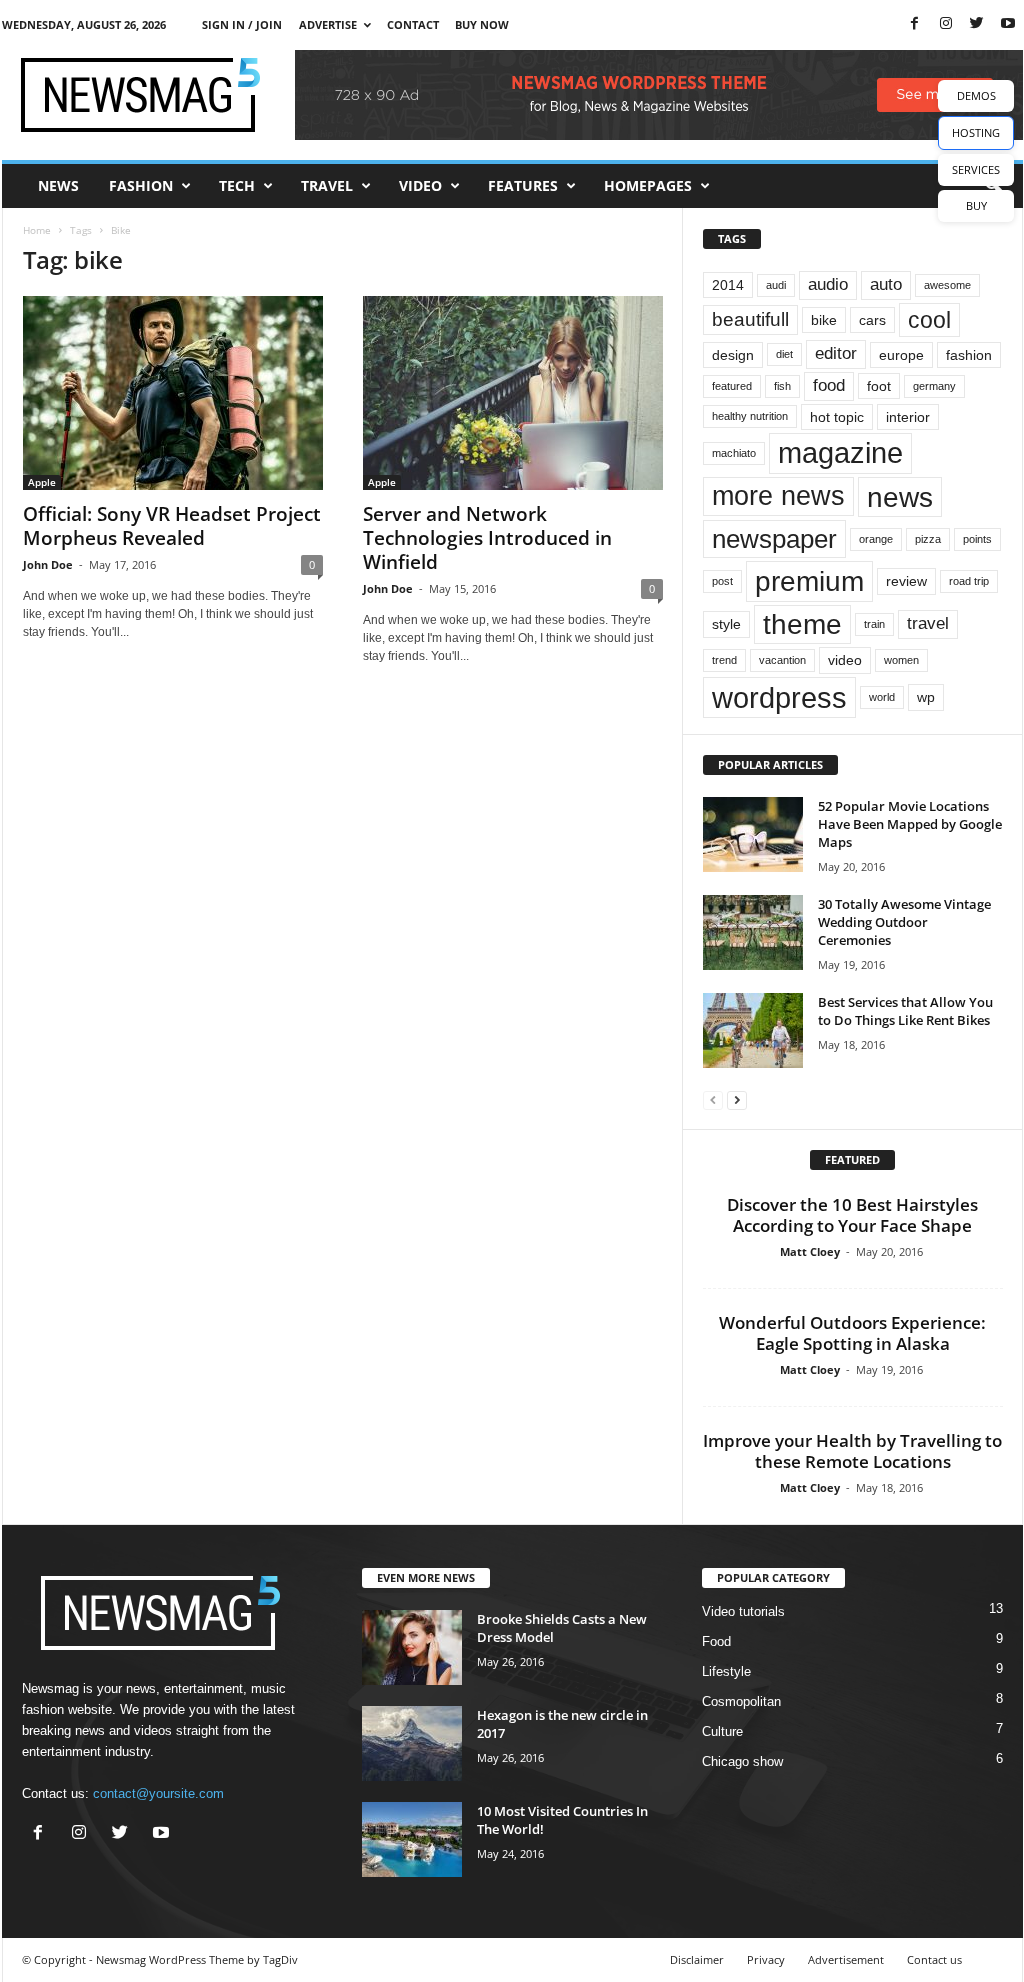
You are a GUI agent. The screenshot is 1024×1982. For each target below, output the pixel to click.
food (829, 385)
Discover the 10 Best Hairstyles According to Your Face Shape (852, 1215)
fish (782, 386)
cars (872, 320)
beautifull (750, 319)
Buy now (482, 24)
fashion (969, 355)
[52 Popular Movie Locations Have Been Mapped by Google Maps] (753, 834)
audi (776, 285)
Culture (722, 1731)
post (722, 581)
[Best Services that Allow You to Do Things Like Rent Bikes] (753, 1030)
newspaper (774, 539)
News (58, 185)
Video (420, 185)
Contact (413, 24)
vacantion (782, 660)
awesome (947, 285)
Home (37, 230)
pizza (928, 539)
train (874, 624)
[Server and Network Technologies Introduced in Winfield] (513, 393)
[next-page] (737, 1099)
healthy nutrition (750, 416)
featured (732, 386)
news (900, 497)
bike (824, 320)
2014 (728, 285)
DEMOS (976, 95)
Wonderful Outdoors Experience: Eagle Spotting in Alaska (852, 1333)
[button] (993, 186)
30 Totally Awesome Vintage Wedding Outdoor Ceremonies (904, 922)
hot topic (837, 417)
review (906, 581)
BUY (976, 205)
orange (876, 539)
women (901, 660)
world (882, 697)
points (977, 539)
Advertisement (846, 1959)
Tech (237, 185)
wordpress (779, 697)
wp (926, 697)
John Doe (48, 564)
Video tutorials (743, 1611)
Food (716, 1641)
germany (934, 386)
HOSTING (976, 132)
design (733, 355)
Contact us (934, 1959)
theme (802, 624)
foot (879, 386)
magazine (840, 453)
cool (929, 320)
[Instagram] (946, 24)
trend (724, 660)
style (726, 624)
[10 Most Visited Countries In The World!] (412, 1839)
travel (928, 623)
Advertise (328, 24)
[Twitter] (977, 24)
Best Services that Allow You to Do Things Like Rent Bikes (905, 1011)
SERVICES (976, 169)
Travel (327, 185)
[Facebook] (915, 24)
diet (784, 354)
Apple (42, 482)
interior (908, 417)
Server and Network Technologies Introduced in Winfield (487, 538)
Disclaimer (697, 1959)
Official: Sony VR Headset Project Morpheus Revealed (172, 526)
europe (901, 355)
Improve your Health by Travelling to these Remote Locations (852, 1451)
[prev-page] (713, 1099)
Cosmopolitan (741, 1701)
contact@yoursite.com (158, 1793)
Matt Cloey (810, 1251)
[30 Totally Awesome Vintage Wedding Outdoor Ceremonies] (753, 932)
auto (886, 284)
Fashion (141, 185)
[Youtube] (1008, 24)
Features (523, 185)
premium (809, 581)
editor (836, 353)
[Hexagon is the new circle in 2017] (412, 1743)
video (845, 660)
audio (828, 284)
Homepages (648, 185)
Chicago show (742, 1761)
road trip (969, 581)
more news (778, 496)
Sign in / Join (242, 24)
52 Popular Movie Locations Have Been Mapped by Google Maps (910, 824)
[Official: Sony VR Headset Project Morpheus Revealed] (173, 393)
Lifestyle (726, 1671)
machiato (734, 453)
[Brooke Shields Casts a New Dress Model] (412, 1647)
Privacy (766, 1959)
